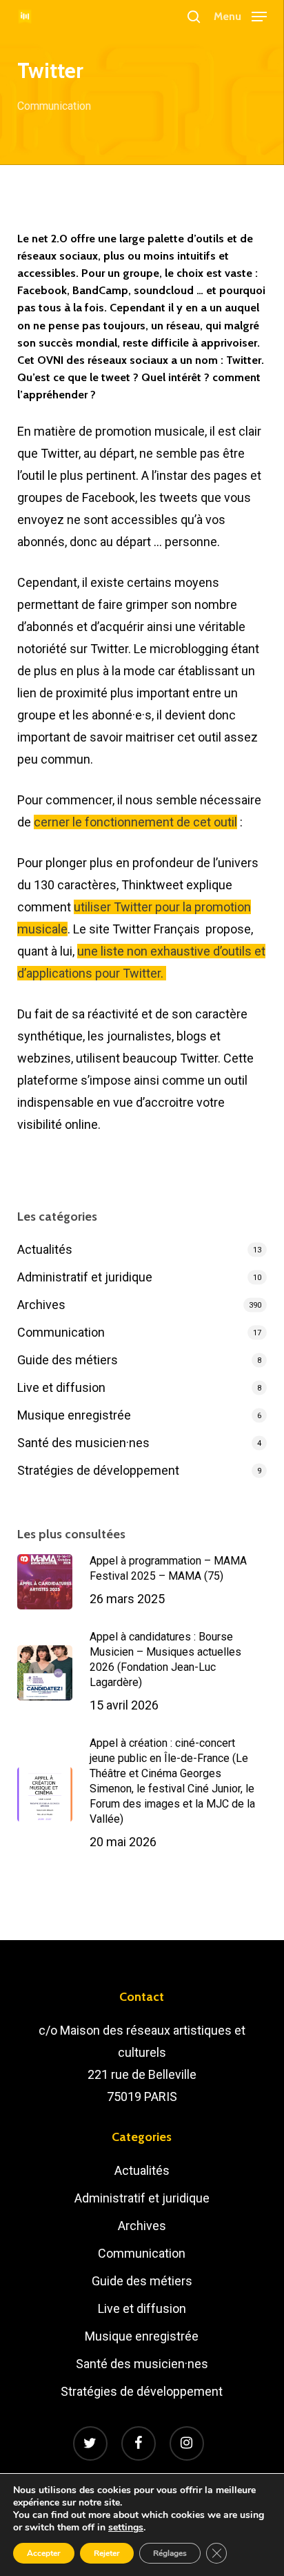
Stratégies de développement (98, 1470)
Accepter (44, 2553)
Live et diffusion (61, 1387)
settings (126, 2528)
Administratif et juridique (85, 1277)
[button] (240, 16)
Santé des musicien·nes (83, 1443)
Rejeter (107, 2553)
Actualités (45, 1249)
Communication (54, 106)
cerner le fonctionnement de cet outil (135, 822)
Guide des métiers (68, 1360)
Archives (41, 1305)
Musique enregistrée (74, 1415)
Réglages (170, 2553)
